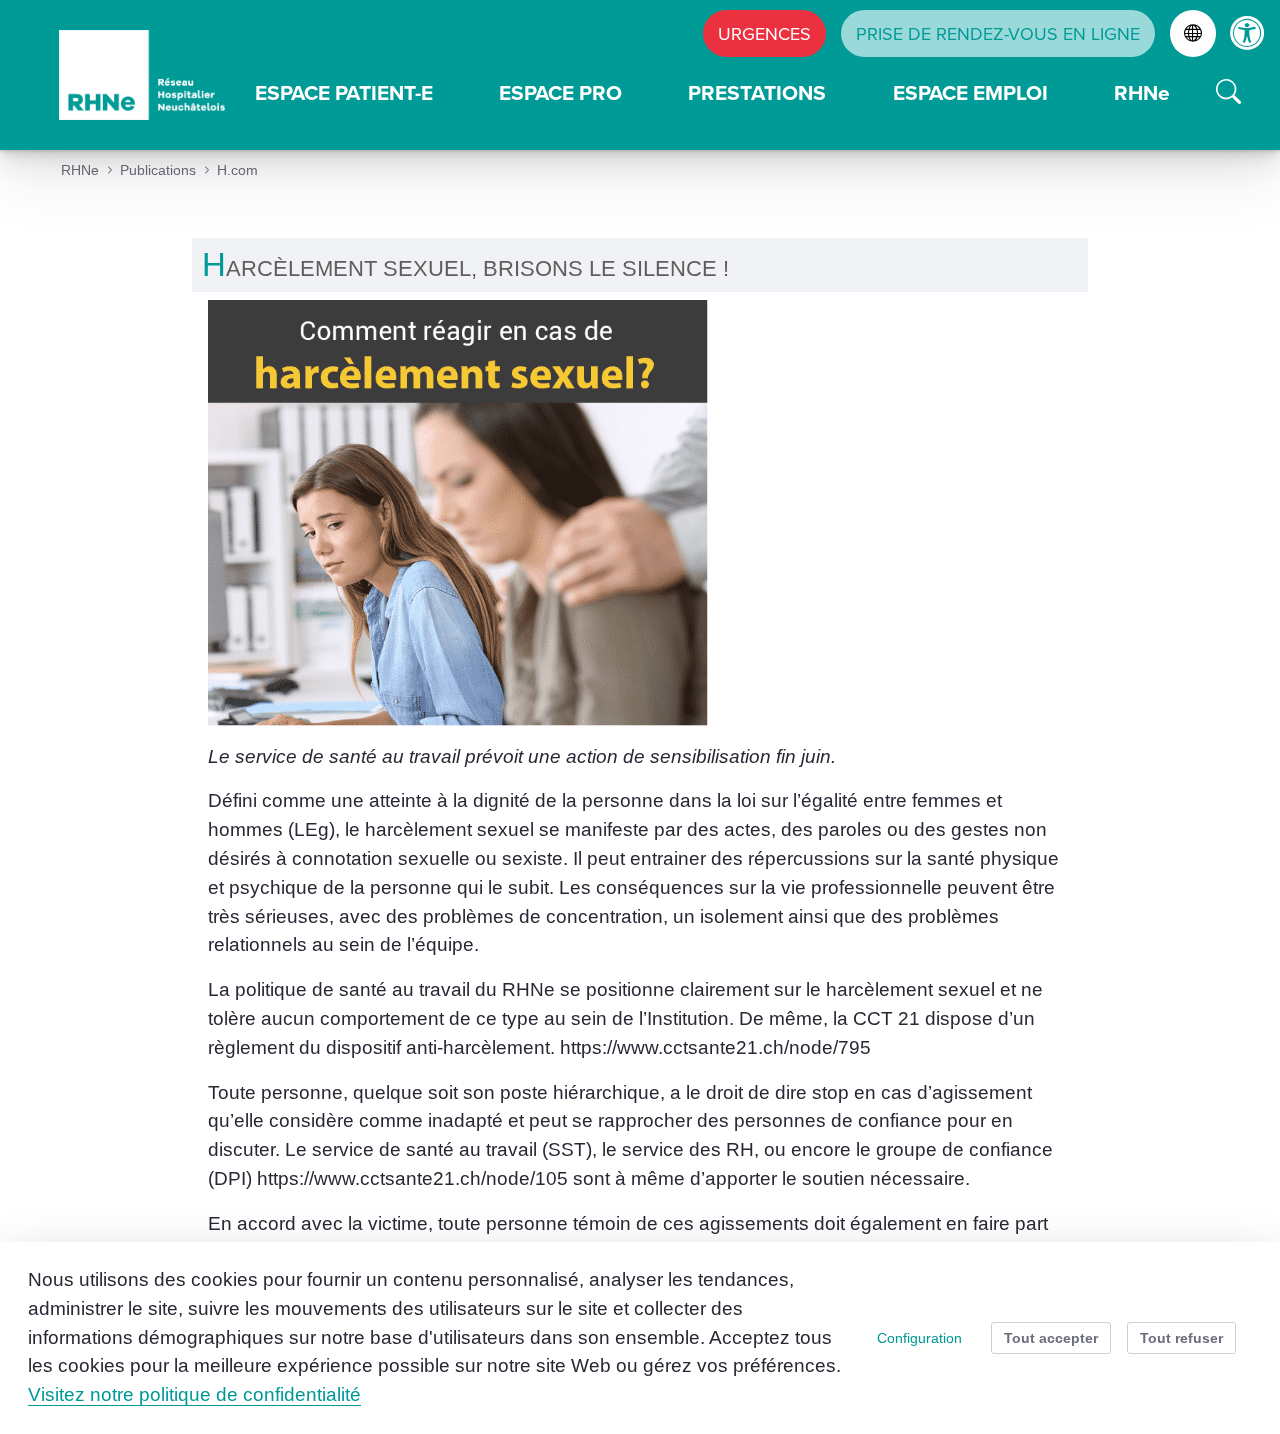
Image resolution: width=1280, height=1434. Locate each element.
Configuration (919, 1338)
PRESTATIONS (757, 92)
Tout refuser (1181, 1338)
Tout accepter (1051, 1338)
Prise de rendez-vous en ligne (998, 33)
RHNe (1142, 92)
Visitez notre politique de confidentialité (194, 1394)
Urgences (764, 33)
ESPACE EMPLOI (970, 92)
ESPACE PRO (560, 92)
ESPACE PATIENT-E (344, 92)
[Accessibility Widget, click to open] (1247, 32)
